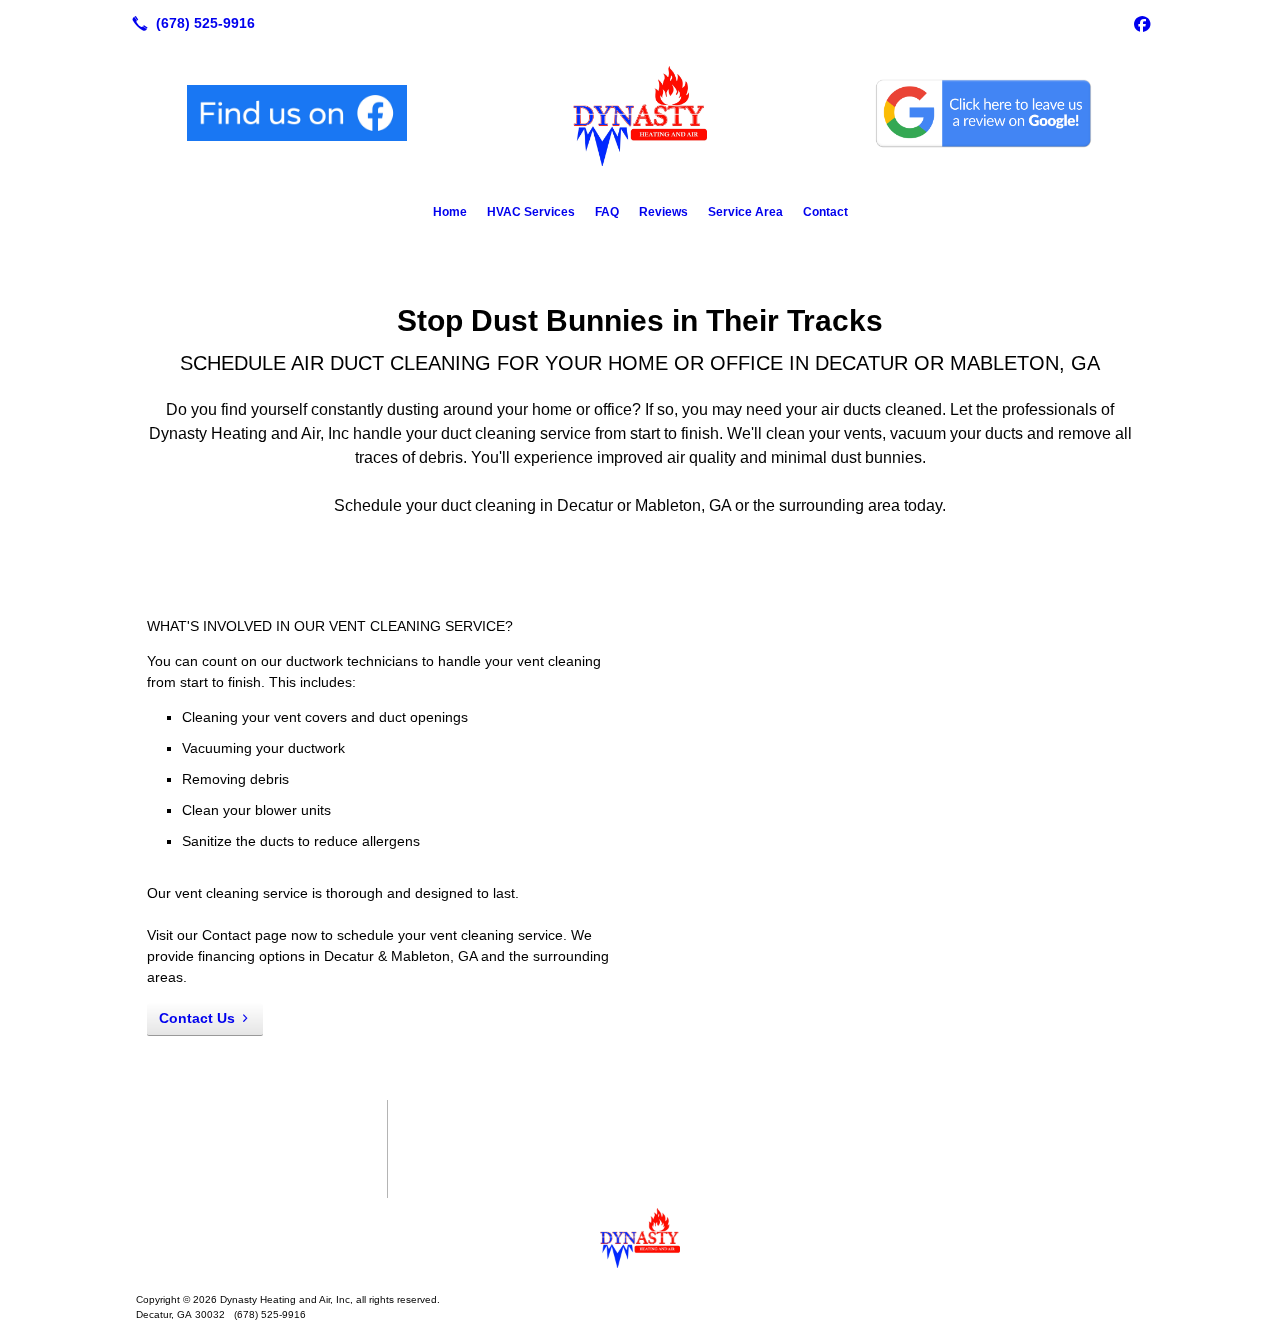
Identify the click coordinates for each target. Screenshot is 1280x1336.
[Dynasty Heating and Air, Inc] (640, 1238)
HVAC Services (531, 212)
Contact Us (197, 1018)
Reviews (663, 212)
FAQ (607, 212)
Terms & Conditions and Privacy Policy (261, 1159)
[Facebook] (1142, 23)
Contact (825, 212)
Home (450, 212)
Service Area (745, 212)
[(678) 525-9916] (189, 23)
